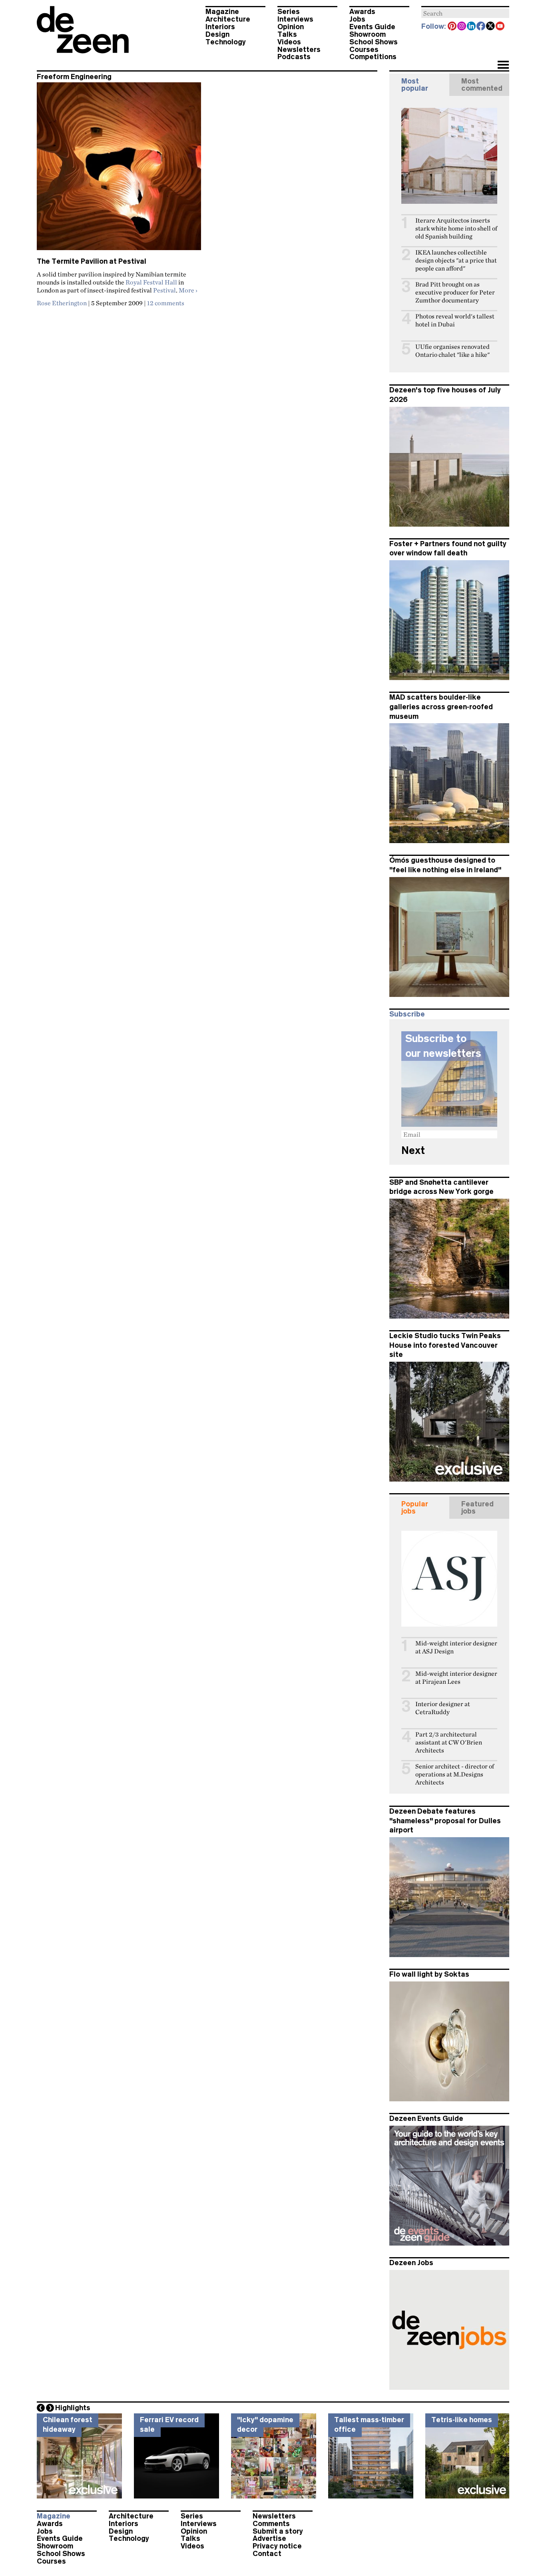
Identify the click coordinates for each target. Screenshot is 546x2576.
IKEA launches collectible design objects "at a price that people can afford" (456, 260)
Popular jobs (415, 1508)
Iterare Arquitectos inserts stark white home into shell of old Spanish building (456, 228)
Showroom (368, 34)
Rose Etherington (62, 303)
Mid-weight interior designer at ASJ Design (456, 1647)
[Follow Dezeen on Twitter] (491, 27)
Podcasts (294, 57)
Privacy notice (277, 2546)
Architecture (228, 19)
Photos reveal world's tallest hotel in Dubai (455, 320)
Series (289, 12)
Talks (287, 34)
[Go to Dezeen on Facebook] (481, 27)
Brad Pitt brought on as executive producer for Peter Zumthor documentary (455, 292)
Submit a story (278, 2531)
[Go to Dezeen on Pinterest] (452, 27)
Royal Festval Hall (151, 282)
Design (217, 34)
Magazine (222, 12)
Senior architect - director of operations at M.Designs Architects (455, 1774)
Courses (364, 50)
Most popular (415, 85)
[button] (503, 66)
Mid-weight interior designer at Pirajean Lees (456, 1678)
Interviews (295, 19)
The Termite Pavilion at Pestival (92, 261)
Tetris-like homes (462, 2420)
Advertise (269, 2538)
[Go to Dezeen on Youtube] (500, 27)
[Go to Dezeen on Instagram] (462, 27)
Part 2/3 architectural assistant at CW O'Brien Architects (449, 1742)
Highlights (73, 2408)
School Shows (374, 42)
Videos (289, 42)
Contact (267, 2554)
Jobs (357, 19)
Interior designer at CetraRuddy (443, 1708)
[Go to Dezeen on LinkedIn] (472, 27)
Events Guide (372, 27)
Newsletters (299, 50)
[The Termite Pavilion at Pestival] (119, 170)
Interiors (220, 27)
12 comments (166, 303)
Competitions (373, 57)
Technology (226, 42)
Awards (362, 12)
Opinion (291, 27)
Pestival (164, 290)
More (188, 290)
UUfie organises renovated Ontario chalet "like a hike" (452, 351)
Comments (271, 2524)
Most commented (482, 85)
